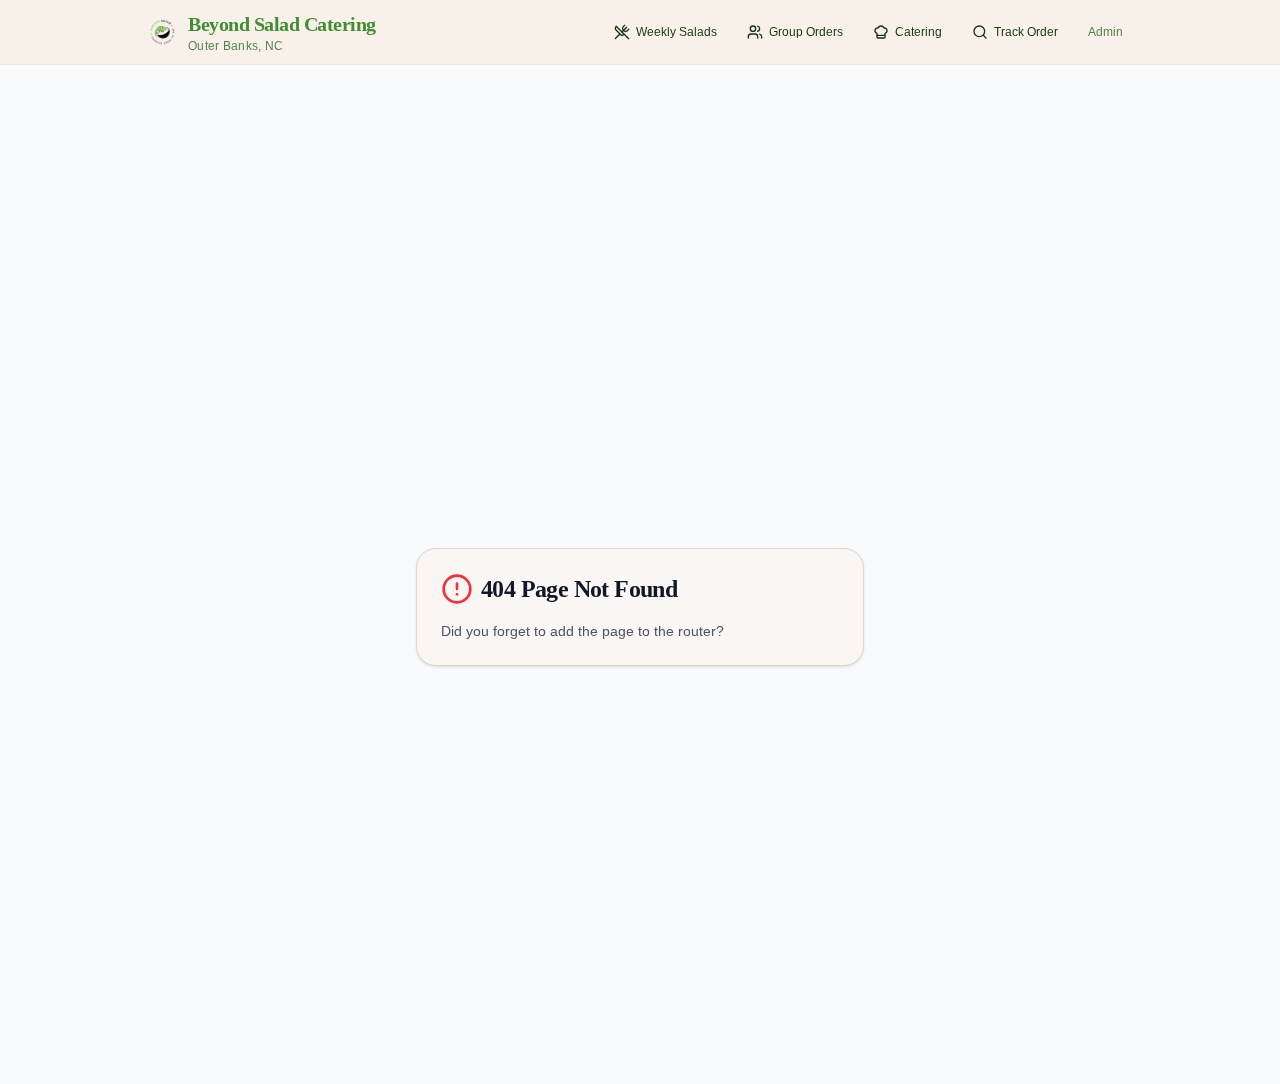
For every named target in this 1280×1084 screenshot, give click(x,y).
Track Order (1026, 32)
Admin (1105, 32)
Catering (918, 32)
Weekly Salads (676, 32)
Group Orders (806, 32)
